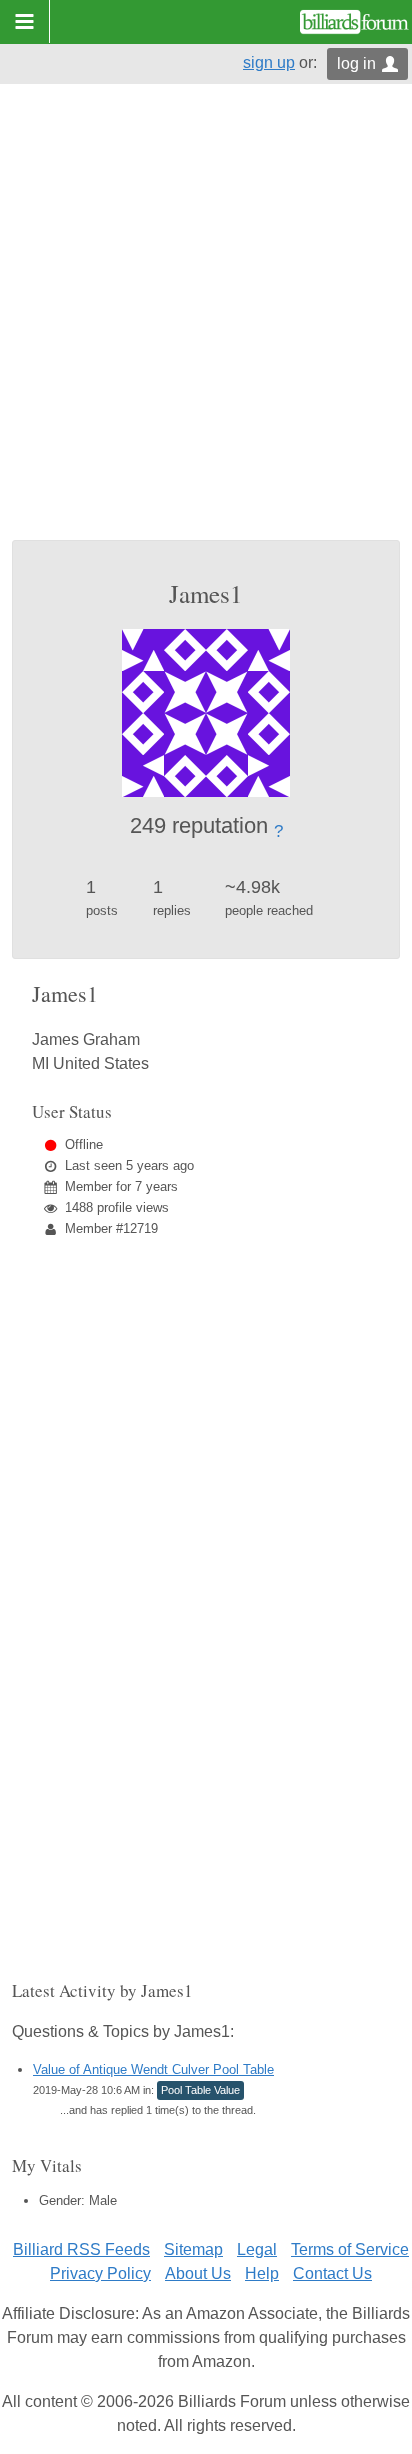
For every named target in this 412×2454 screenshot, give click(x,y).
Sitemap (193, 2249)
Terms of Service (350, 2249)
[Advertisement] (206, 324)
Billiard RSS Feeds (81, 2249)
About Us (198, 2273)
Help (262, 2273)
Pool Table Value (200, 2090)
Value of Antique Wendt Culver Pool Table (153, 2069)
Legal (257, 2249)
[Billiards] (354, 22)
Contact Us (332, 2273)
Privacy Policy (100, 2273)
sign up (269, 62)
